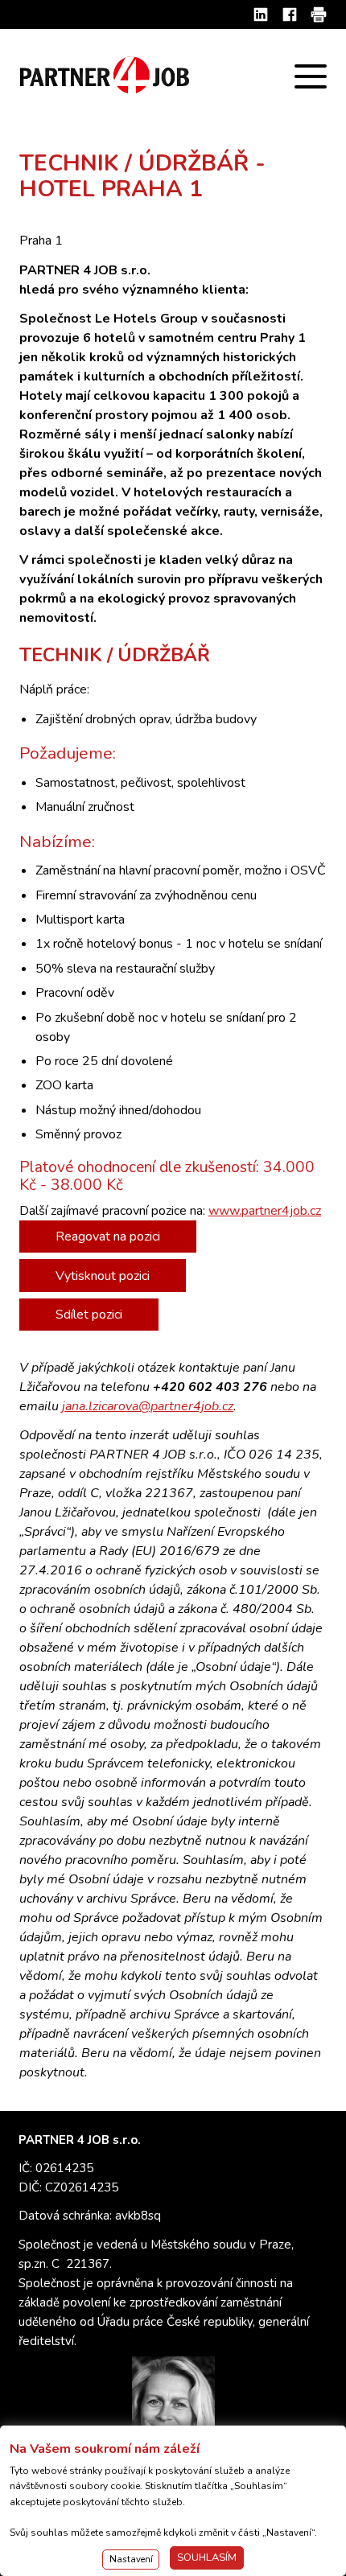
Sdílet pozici (89, 1315)
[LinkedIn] (261, 14)
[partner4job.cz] (106, 76)
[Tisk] (319, 14)
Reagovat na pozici (108, 1237)
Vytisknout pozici (103, 1276)
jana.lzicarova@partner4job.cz (148, 1406)
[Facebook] (290, 14)
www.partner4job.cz (265, 1211)
